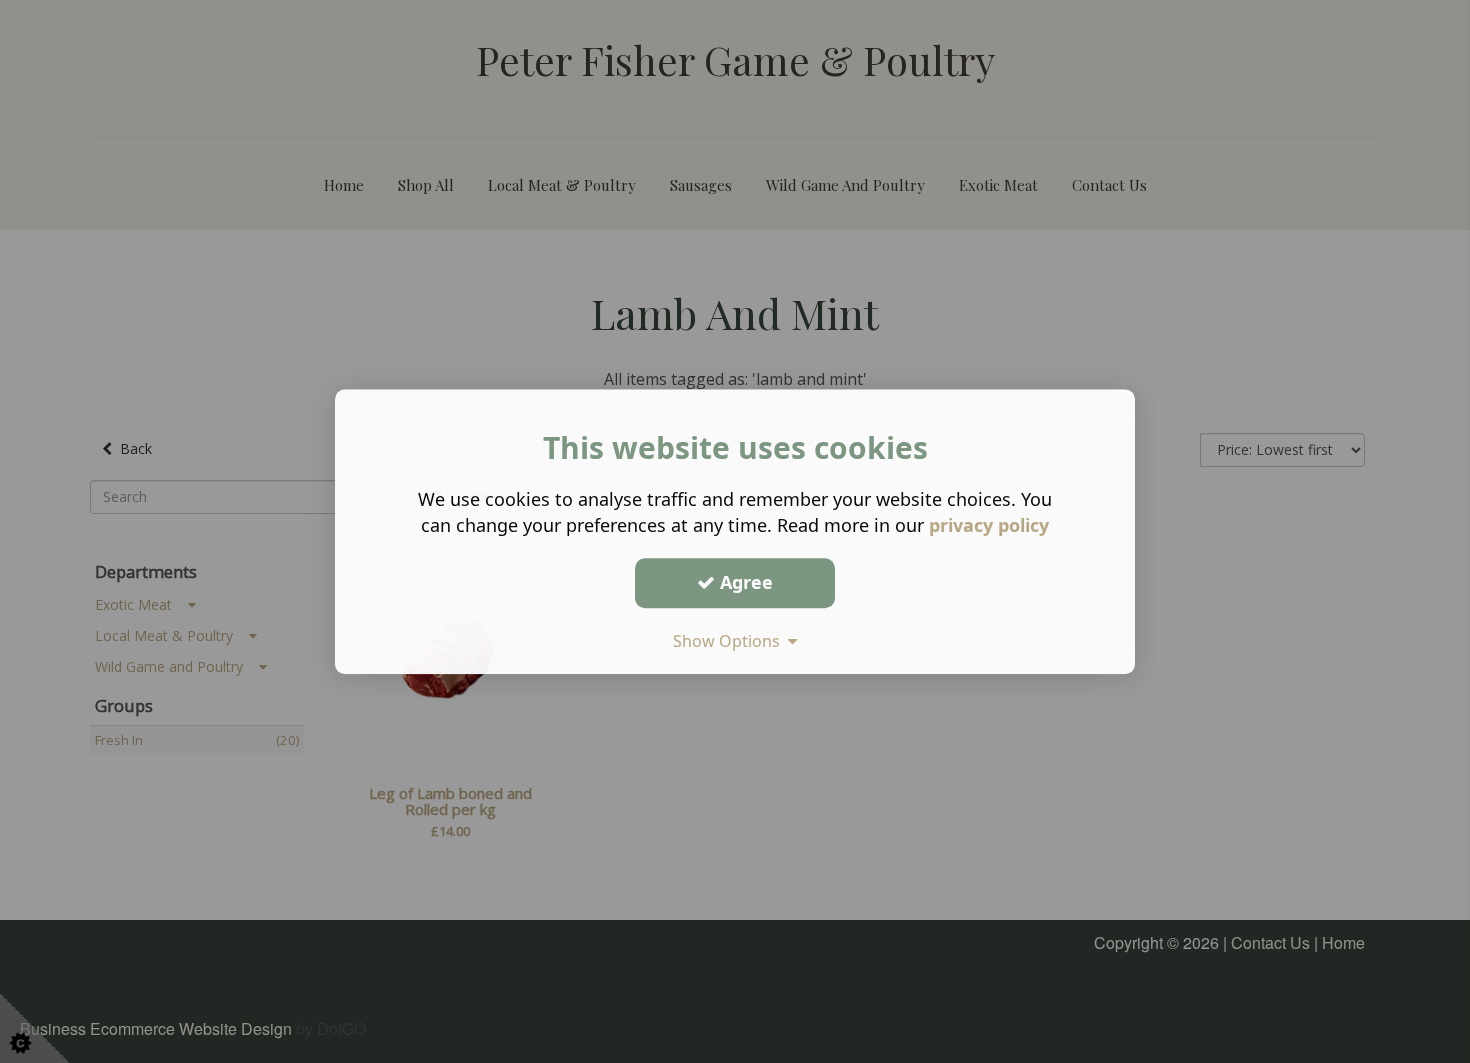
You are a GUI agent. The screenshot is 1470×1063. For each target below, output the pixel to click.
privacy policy (989, 525)
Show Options (730, 641)
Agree (744, 582)
